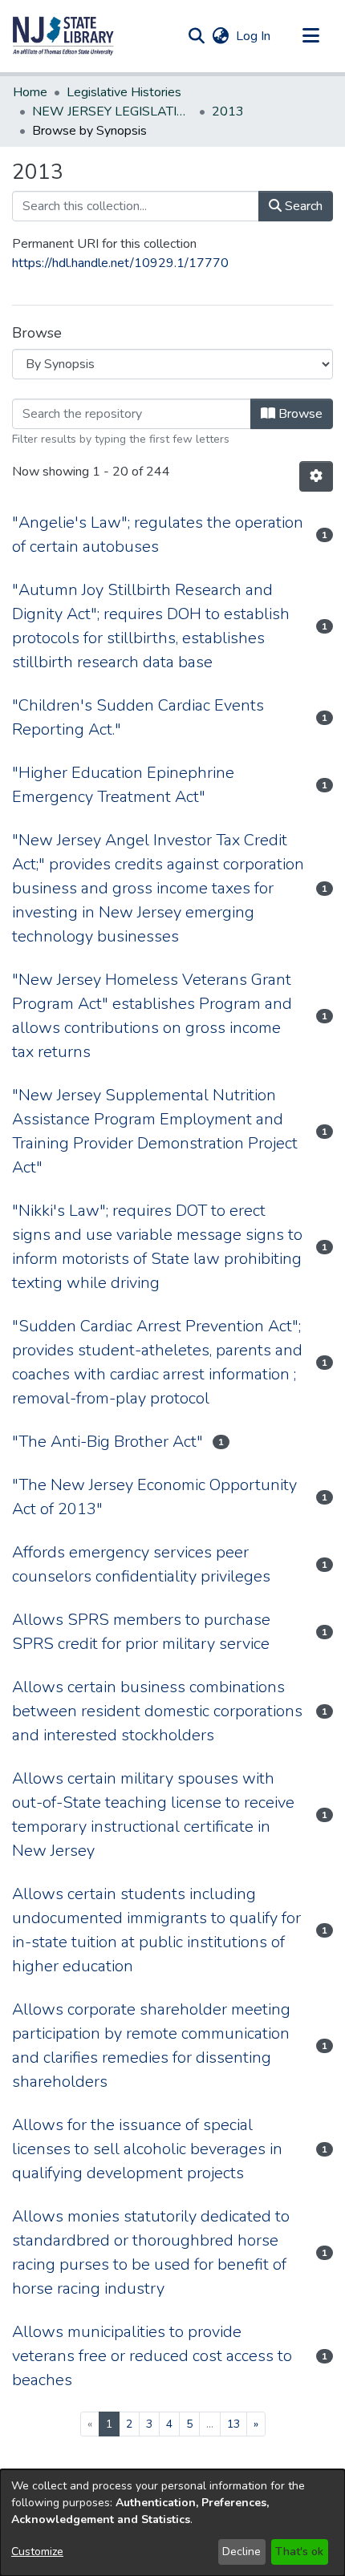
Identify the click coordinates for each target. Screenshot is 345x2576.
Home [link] (30, 92)
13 (233, 2424)
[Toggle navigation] (310, 36)
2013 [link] (228, 111)
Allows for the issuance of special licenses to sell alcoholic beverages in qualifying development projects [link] (147, 2149)
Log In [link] (254, 36)
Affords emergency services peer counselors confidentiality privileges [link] (141, 1564)
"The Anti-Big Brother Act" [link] (108, 1442)
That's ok (299, 2552)
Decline (241, 2552)
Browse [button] (299, 414)
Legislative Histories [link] (124, 92)
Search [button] (302, 206)
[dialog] (172, 2523)
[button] (63, 36)
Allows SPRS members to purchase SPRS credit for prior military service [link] (141, 1632)
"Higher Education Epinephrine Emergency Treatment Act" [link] (123, 785)
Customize (37, 2552)
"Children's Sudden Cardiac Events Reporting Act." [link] (138, 717)
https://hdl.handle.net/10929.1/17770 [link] (120, 263)
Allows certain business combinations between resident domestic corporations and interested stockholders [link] (157, 1711)
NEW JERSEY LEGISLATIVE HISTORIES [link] (112, 111)
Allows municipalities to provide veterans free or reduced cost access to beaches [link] (152, 2356)
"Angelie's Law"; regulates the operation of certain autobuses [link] (158, 535)
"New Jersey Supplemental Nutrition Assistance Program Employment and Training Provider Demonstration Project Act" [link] (155, 1131)
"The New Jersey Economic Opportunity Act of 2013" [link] (154, 1497)
